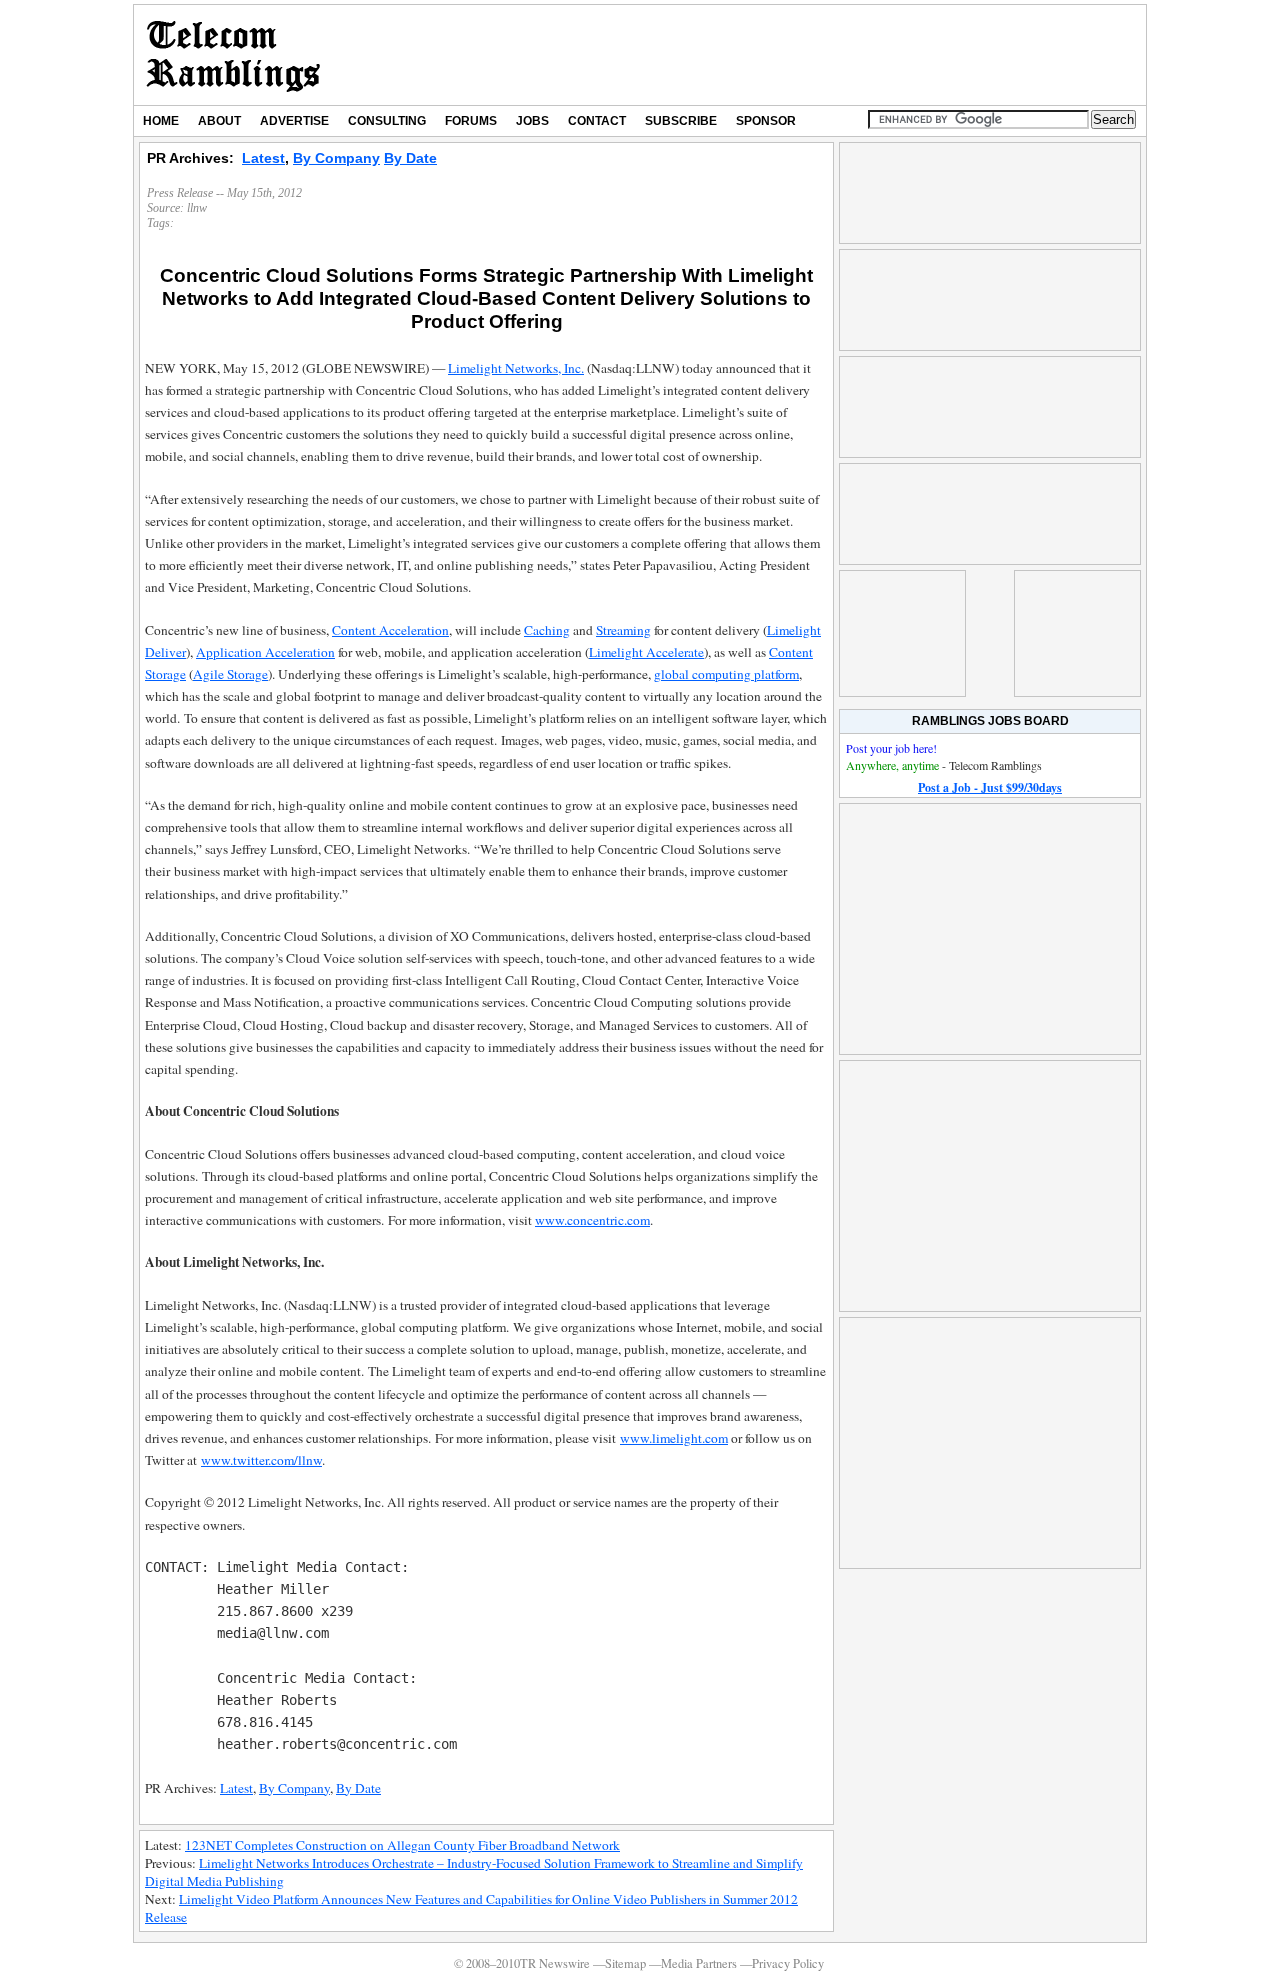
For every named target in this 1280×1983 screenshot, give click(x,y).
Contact (597, 121)
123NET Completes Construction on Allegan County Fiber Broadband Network (402, 1845)
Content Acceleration (390, 630)
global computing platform (726, 674)
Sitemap (625, 1963)
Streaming (623, 630)
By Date (410, 158)
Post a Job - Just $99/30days (990, 787)
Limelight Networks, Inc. (516, 368)
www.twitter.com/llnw (261, 1460)
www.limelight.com (674, 1438)
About (219, 121)
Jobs (532, 121)
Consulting (387, 121)
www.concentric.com (592, 1220)
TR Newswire (233, 55)
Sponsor (766, 121)
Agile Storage (230, 674)
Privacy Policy (788, 1963)
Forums (471, 121)
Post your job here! (891, 748)
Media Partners (699, 1963)
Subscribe (681, 121)
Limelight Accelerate (646, 652)
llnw (197, 208)
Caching (547, 630)
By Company (336, 158)
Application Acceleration (265, 652)
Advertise (294, 121)
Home (161, 121)
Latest (263, 158)
